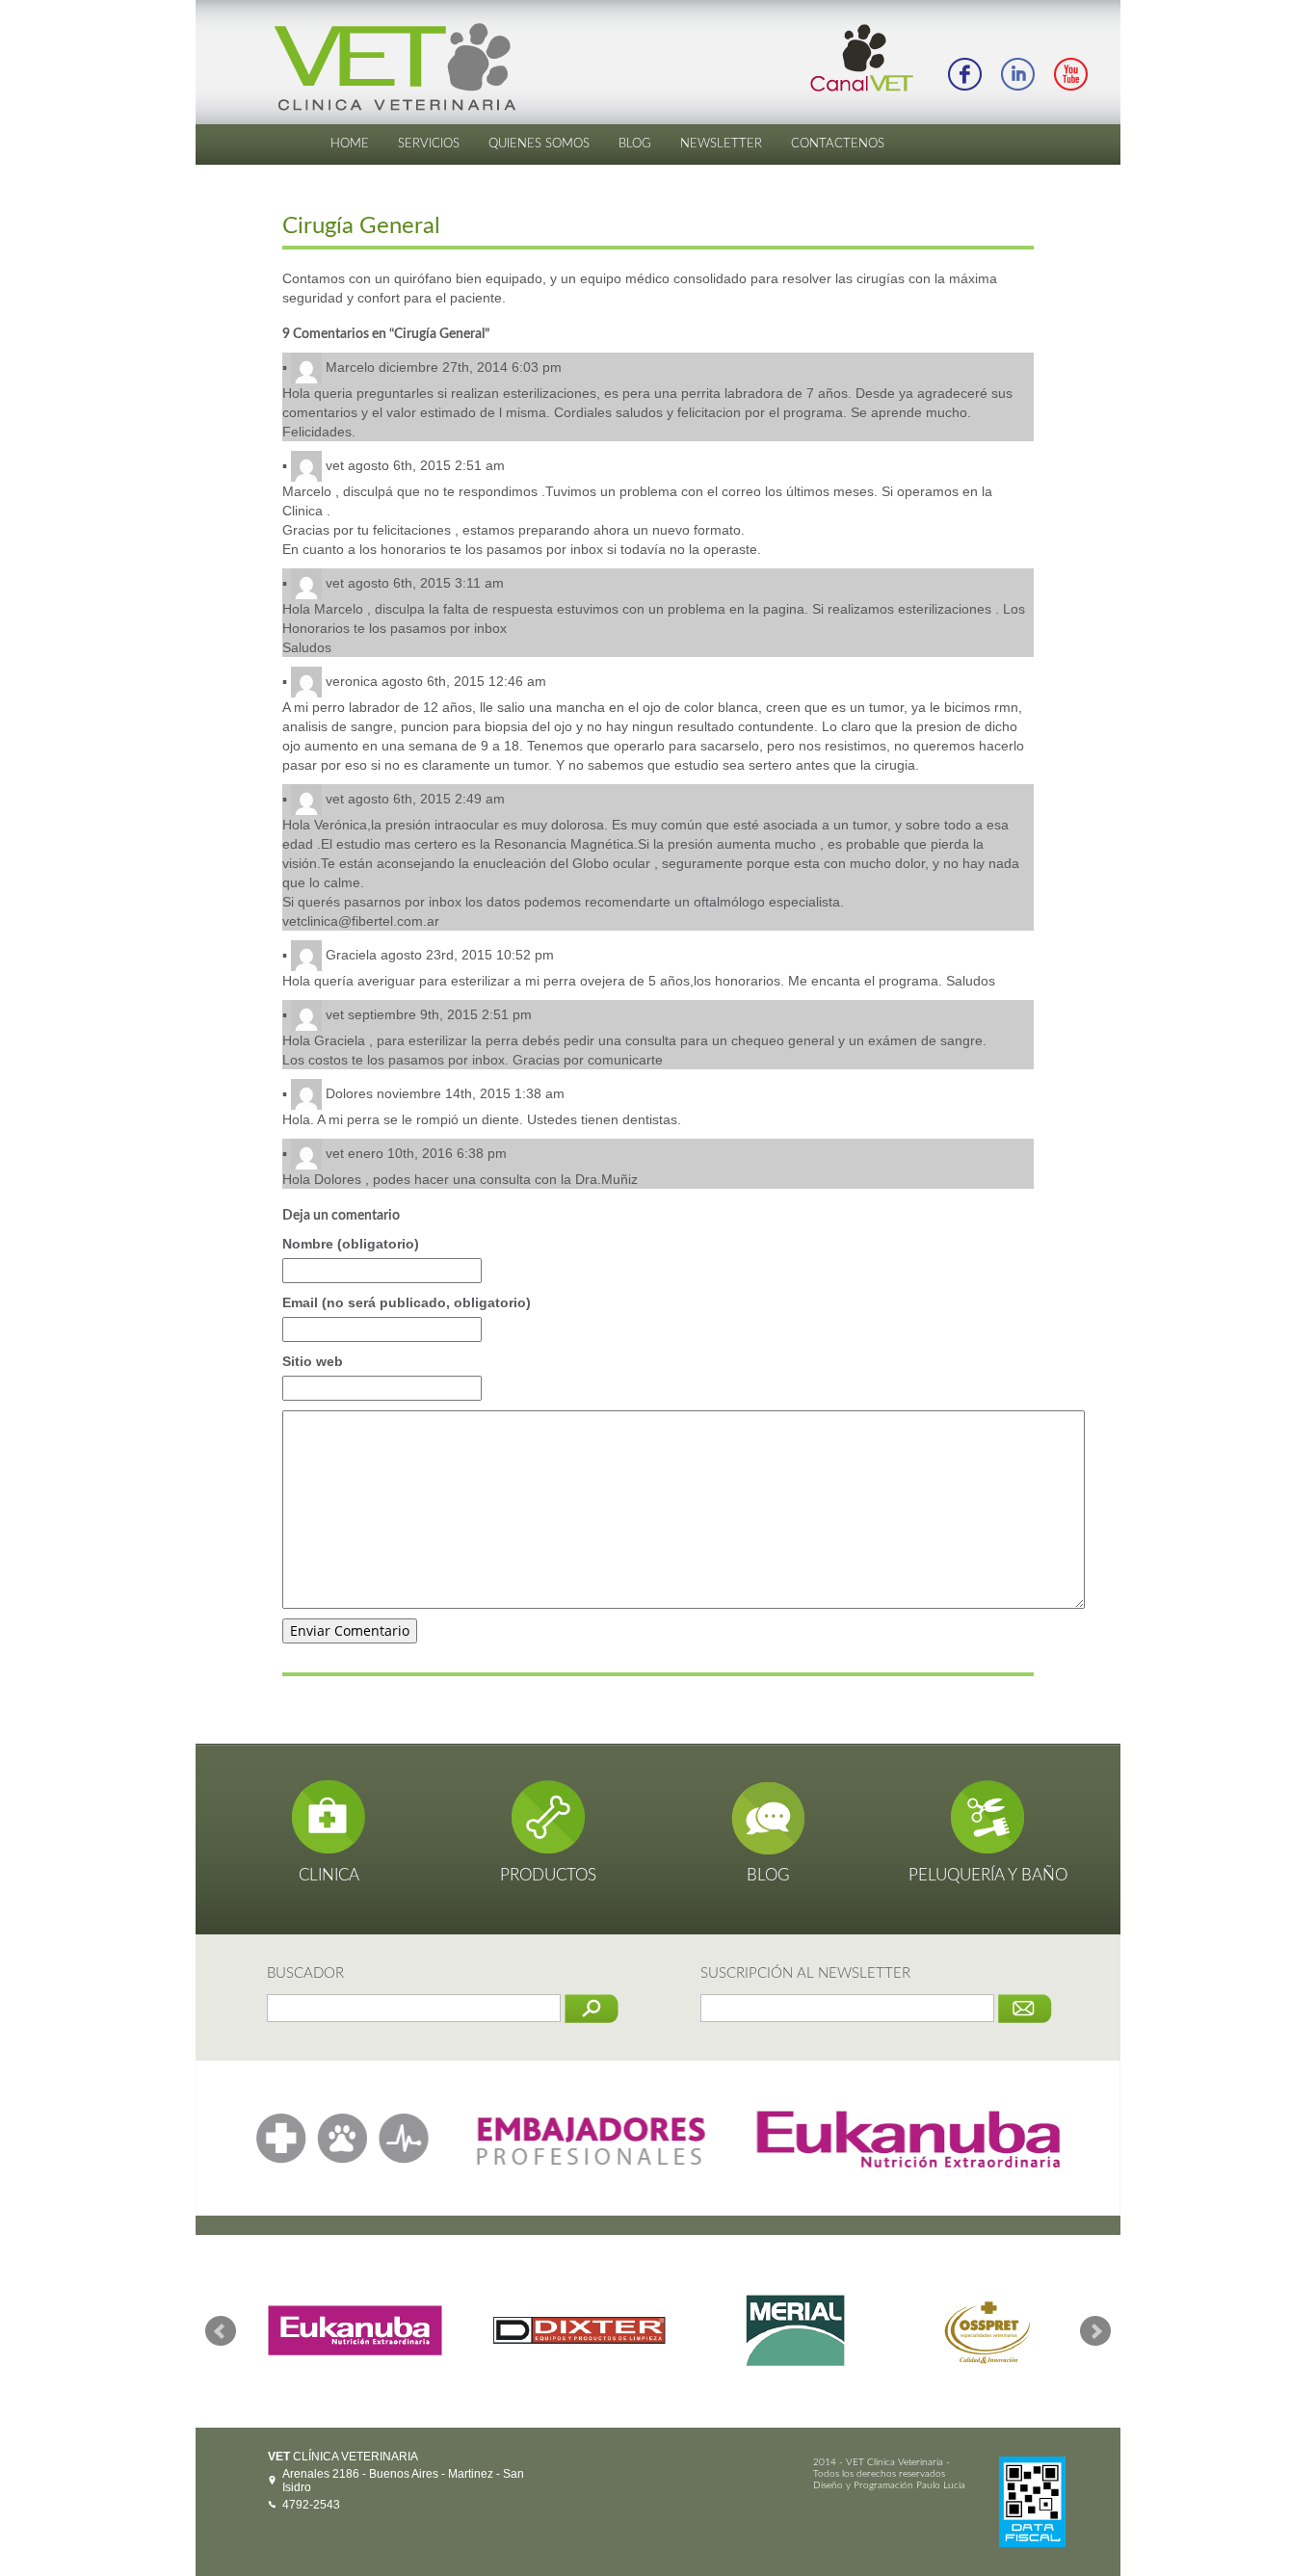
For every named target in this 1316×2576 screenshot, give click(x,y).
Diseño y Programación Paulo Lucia (889, 2485)
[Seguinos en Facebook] (964, 73)
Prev (221, 2331)
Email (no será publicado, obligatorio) (407, 1302)
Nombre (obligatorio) (351, 1244)
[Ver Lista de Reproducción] (1070, 73)
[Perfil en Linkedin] (1017, 73)
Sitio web (313, 1361)
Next (1095, 2331)
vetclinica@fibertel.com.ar (361, 921)
